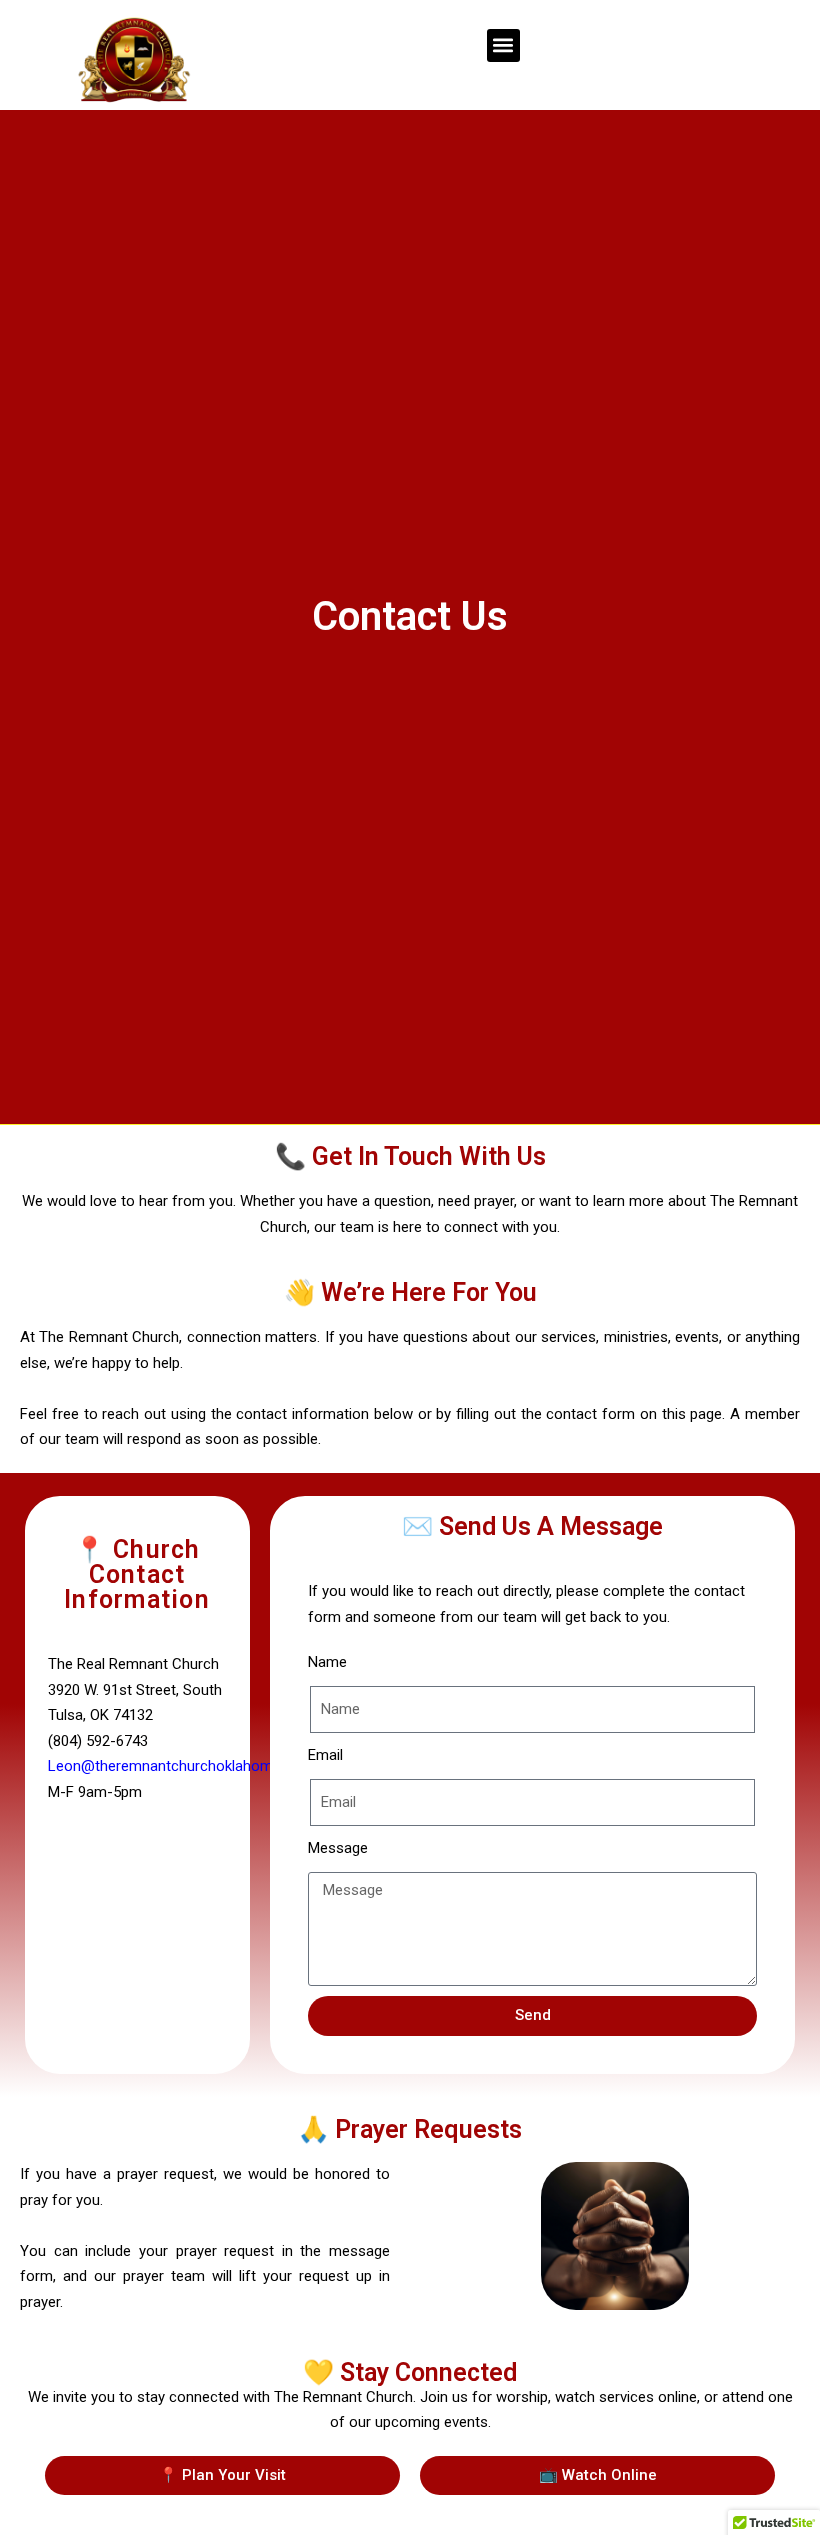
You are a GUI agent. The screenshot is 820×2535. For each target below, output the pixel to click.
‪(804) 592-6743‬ (98, 1741)
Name (327, 1662)
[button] (503, 45)
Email (325, 1755)
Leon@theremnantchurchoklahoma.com (181, 1766)
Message (338, 1848)
